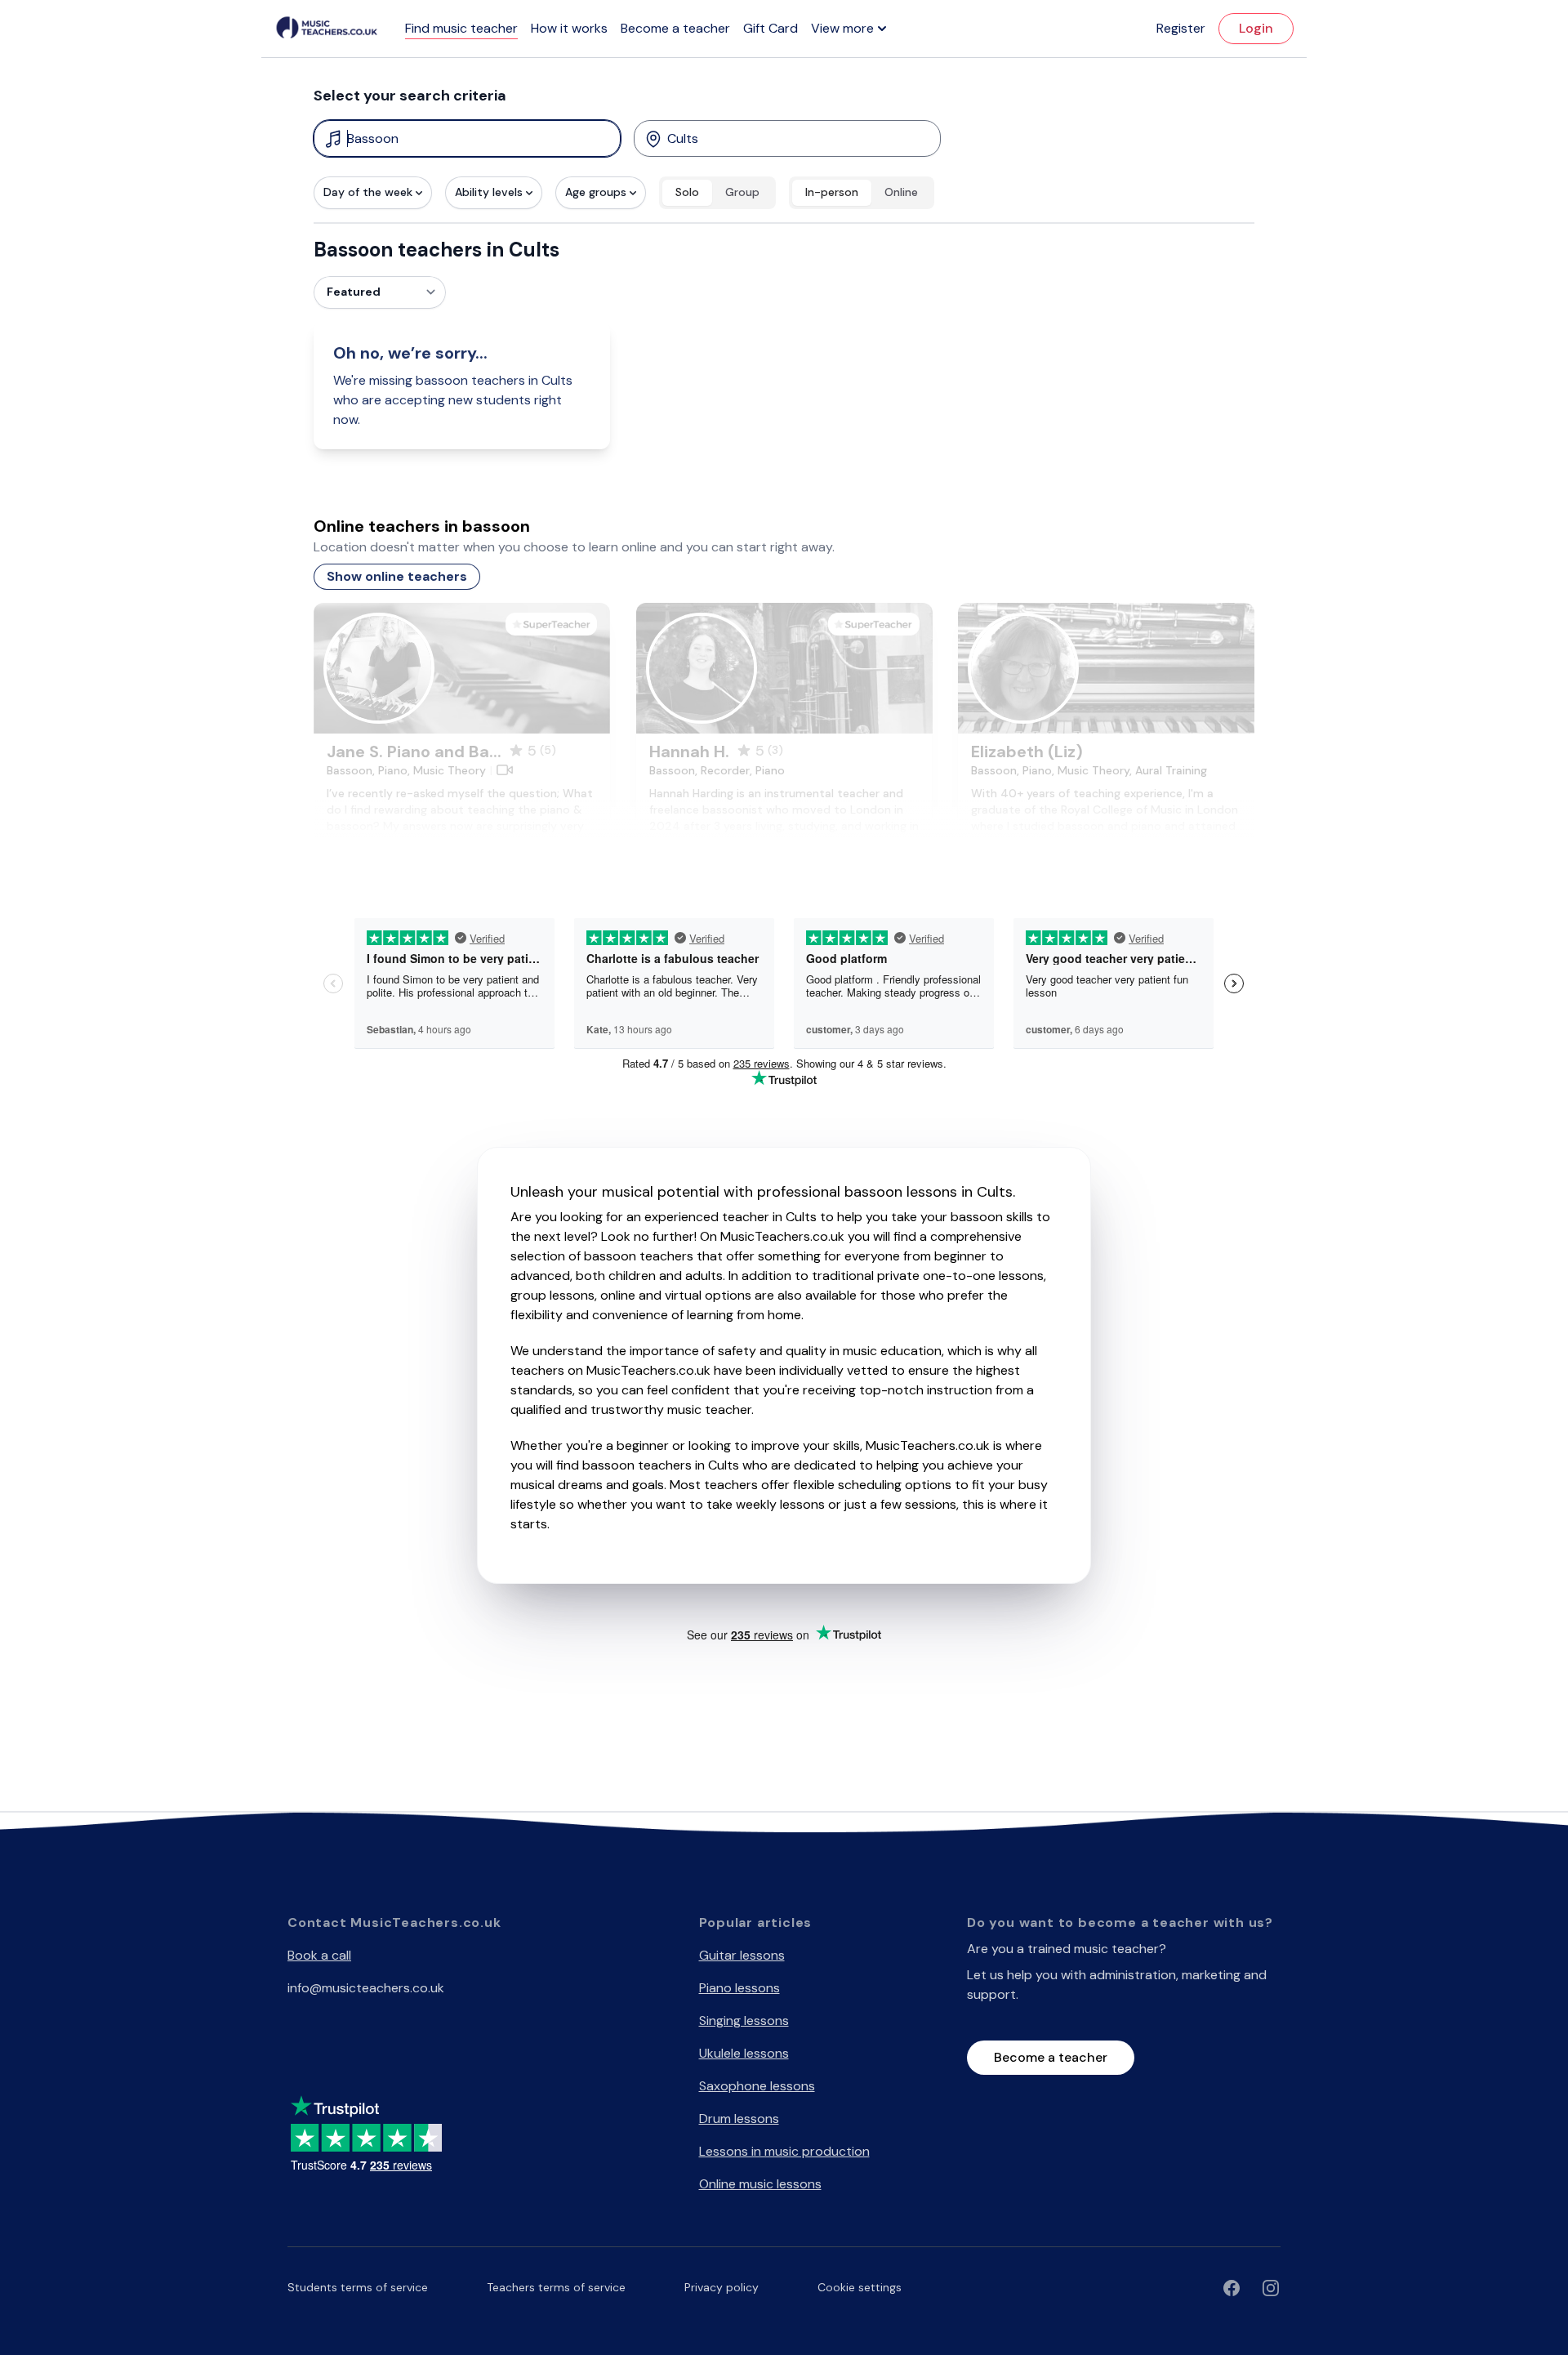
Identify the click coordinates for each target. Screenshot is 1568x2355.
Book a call (319, 1955)
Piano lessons (739, 1988)
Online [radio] (901, 192)
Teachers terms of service (556, 2287)
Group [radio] (742, 192)
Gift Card (771, 28)
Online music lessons (760, 2184)
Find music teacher (461, 28)
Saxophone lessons (757, 2086)
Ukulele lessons (744, 2053)
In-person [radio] (832, 192)
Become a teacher (675, 28)
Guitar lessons (742, 1955)
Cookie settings (860, 2287)
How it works (569, 28)
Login (1256, 28)
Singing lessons (744, 2020)
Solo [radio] (687, 192)
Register (1181, 28)
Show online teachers (397, 576)
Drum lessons (739, 2119)
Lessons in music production (784, 2151)
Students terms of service (358, 2287)
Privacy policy (722, 2287)
